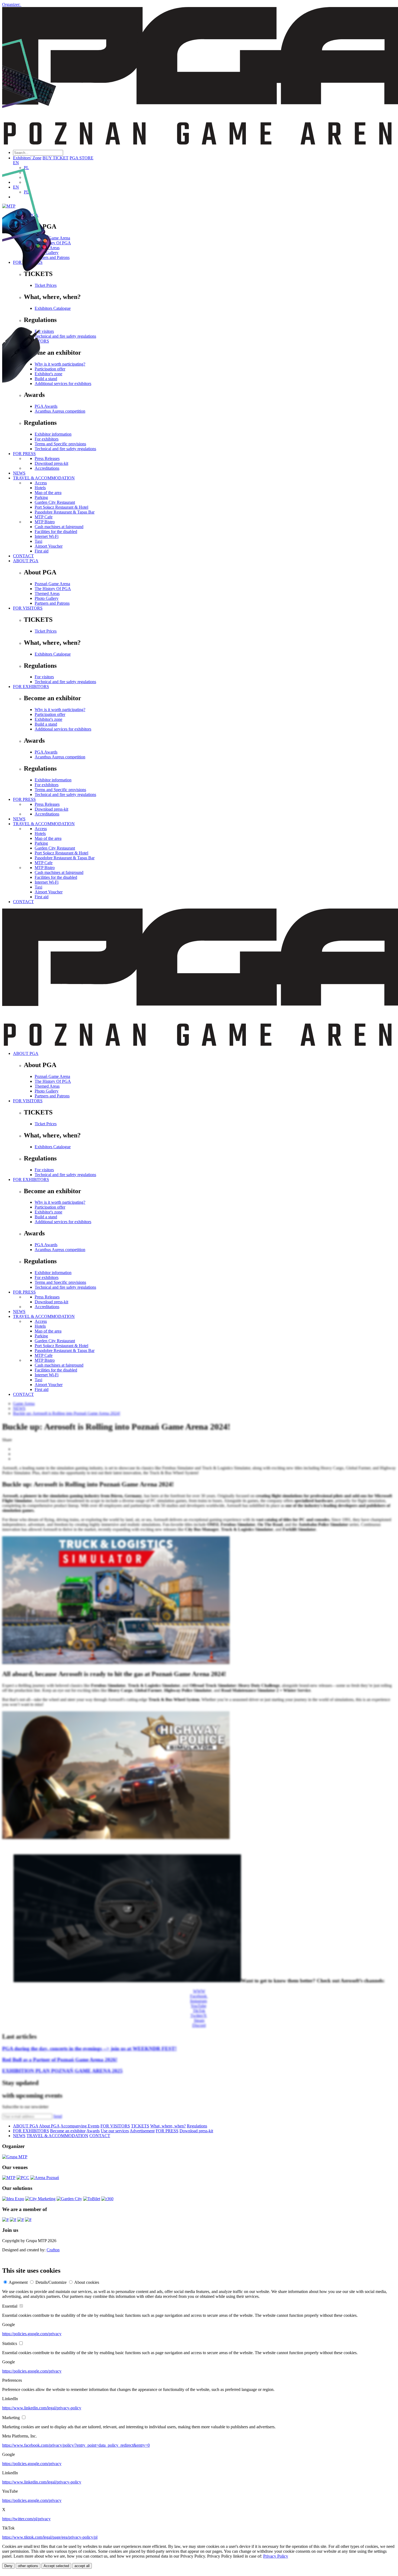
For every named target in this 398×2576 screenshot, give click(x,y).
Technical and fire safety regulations (65, 682)
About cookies (87, 2282)
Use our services (115, 2131)
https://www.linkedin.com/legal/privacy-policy (42, 2408)
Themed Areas (47, 593)
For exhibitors (47, 785)
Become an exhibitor (68, 2131)
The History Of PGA (53, 589)
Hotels (40, 833)
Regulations (197, 2126)
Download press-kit (51, 809)
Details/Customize (51, 2282)
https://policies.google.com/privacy (32, 2334)
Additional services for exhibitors (63, 729)
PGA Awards (46, 752)
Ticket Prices (46, 631)
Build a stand (46, 724)
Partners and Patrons (52, 603)
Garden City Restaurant (55, 848)
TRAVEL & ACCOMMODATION (44, 824)
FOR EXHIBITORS (31, 687)
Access (41, 829)
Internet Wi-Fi (47, 536)
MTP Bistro (45, 522)
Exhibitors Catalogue (53, 654)
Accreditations (47, 814)
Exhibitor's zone (48, 719)
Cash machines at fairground (59, 527)
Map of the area (48, 838)
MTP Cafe (44, 863)
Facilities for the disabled (56, 532)
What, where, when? (168, 2126)
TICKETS (140, 2126)
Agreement (18, 2282)
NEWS (19, 819)
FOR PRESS (24, 799)
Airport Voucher (49, 546)
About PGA (49, 2126)
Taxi (38, 541)
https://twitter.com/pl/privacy (26, 2519)
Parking (41, 843)
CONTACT (23, 556)
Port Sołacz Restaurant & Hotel (61, 853)
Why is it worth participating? (60, 710)
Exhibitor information (53, 780)
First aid (42, 551)
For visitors (44, 677)
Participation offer (50, 714)
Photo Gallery (47, 598)
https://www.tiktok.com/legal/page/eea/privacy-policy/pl (50, 2537)
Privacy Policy (276, 2556)
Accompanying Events (80, 2126)
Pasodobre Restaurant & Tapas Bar (65, 858)
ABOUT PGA (26, 561)
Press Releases (47, 804)
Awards (93, 2131)
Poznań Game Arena (52, 584)
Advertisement (142, 2131)
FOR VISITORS (28, 608)
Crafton (53, 2250)
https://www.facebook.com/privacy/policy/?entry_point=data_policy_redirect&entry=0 (76, 2445)
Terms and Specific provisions (60, 790)
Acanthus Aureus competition (60, 757)
